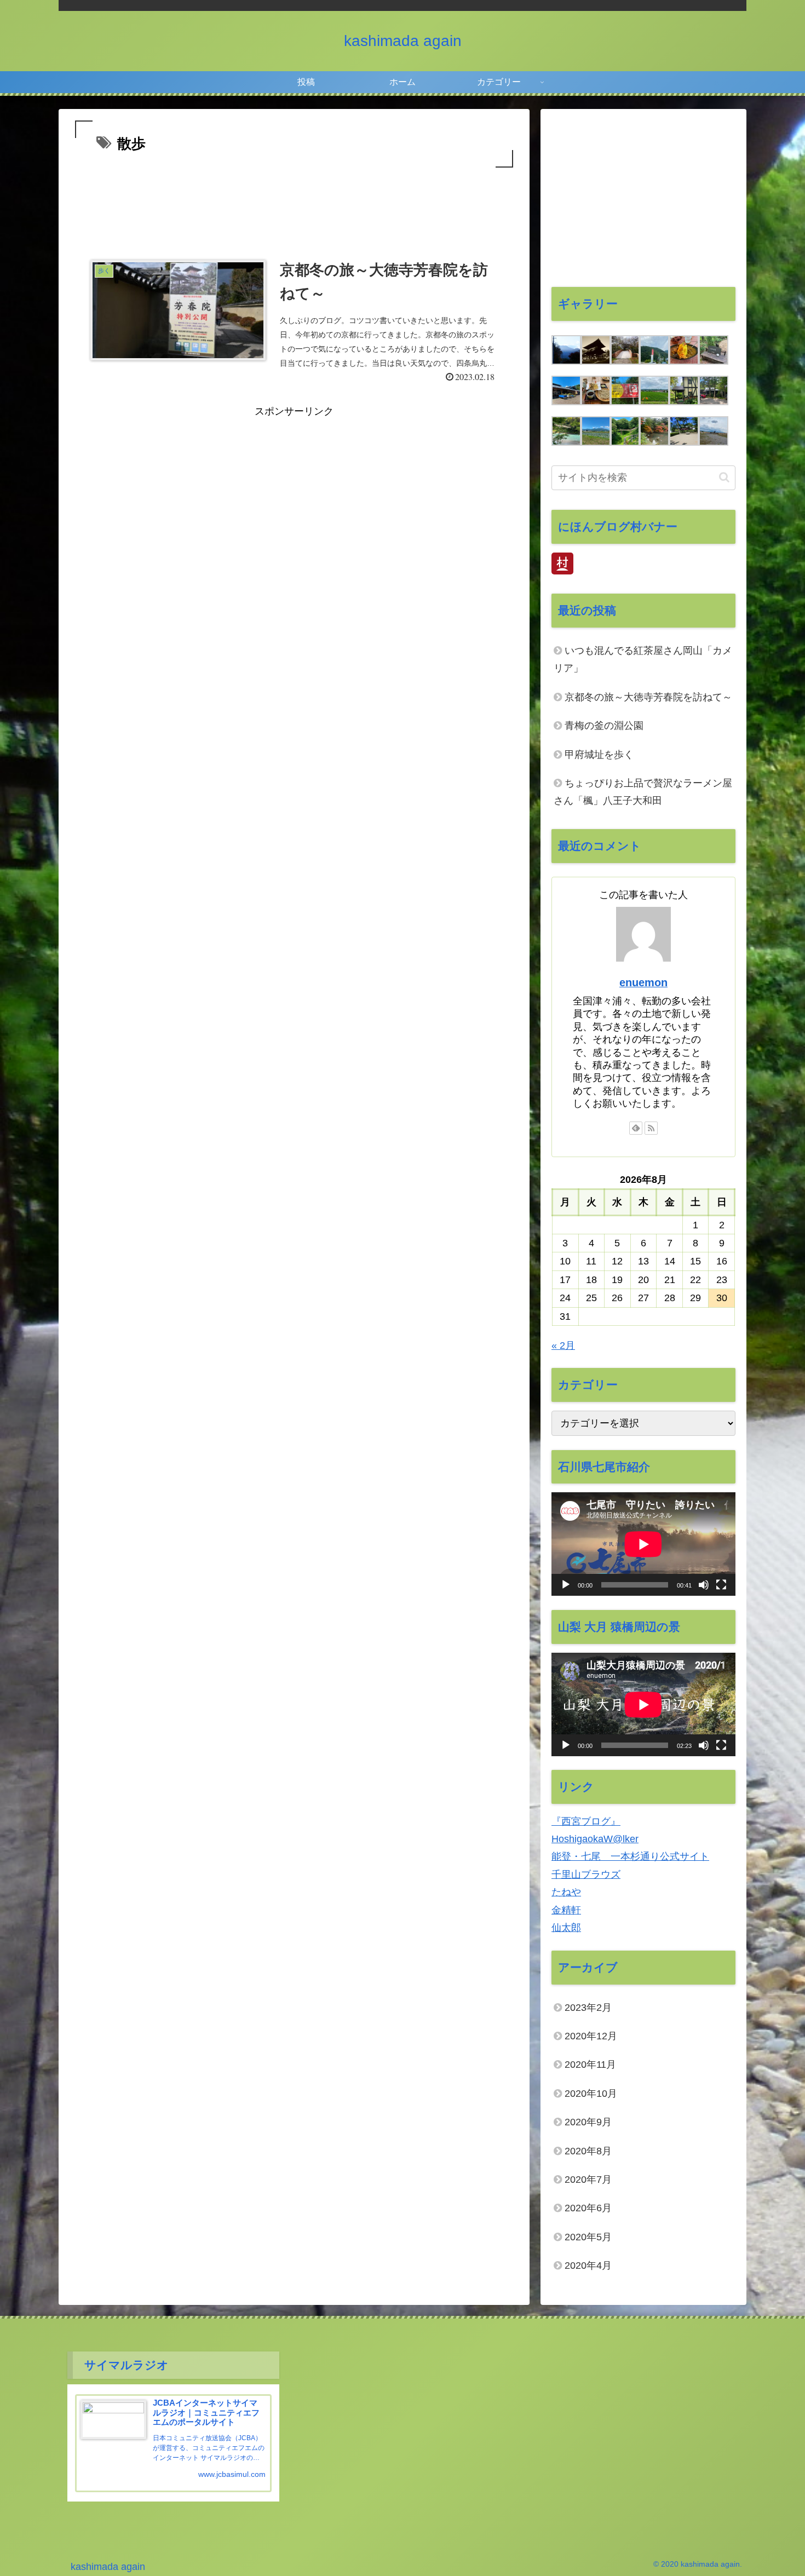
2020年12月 (591, 2036)
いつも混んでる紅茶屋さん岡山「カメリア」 (643, 659)
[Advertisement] (294, 200)
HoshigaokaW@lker (595, 1839)
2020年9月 (588, 2122)
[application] (643, 1544)
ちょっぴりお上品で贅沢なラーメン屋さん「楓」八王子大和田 (643, 792)
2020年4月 (588, 2265)
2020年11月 (590, 2065)
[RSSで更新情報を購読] (651, 1128)
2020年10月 (591, 2094)
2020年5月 (588, 2237)
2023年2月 (588, 2008)
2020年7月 (588, 2180)
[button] (724, 477)
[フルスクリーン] (721, 1585)
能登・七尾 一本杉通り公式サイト (630, 1856)
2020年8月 (588, 2150)
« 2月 (563, 1346)
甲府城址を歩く (599, 755)
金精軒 (566, 1910)
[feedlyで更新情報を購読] (636, 1128)
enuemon (643, 982)
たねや (566, 1892)
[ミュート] (704, 1585)
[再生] (566, 1585)
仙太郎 (566, 1928)
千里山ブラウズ (586, 1875)
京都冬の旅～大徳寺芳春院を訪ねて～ (648, 697)
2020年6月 (588, 2208)
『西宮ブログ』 (586, 1821)
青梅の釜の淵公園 (604, 726)
